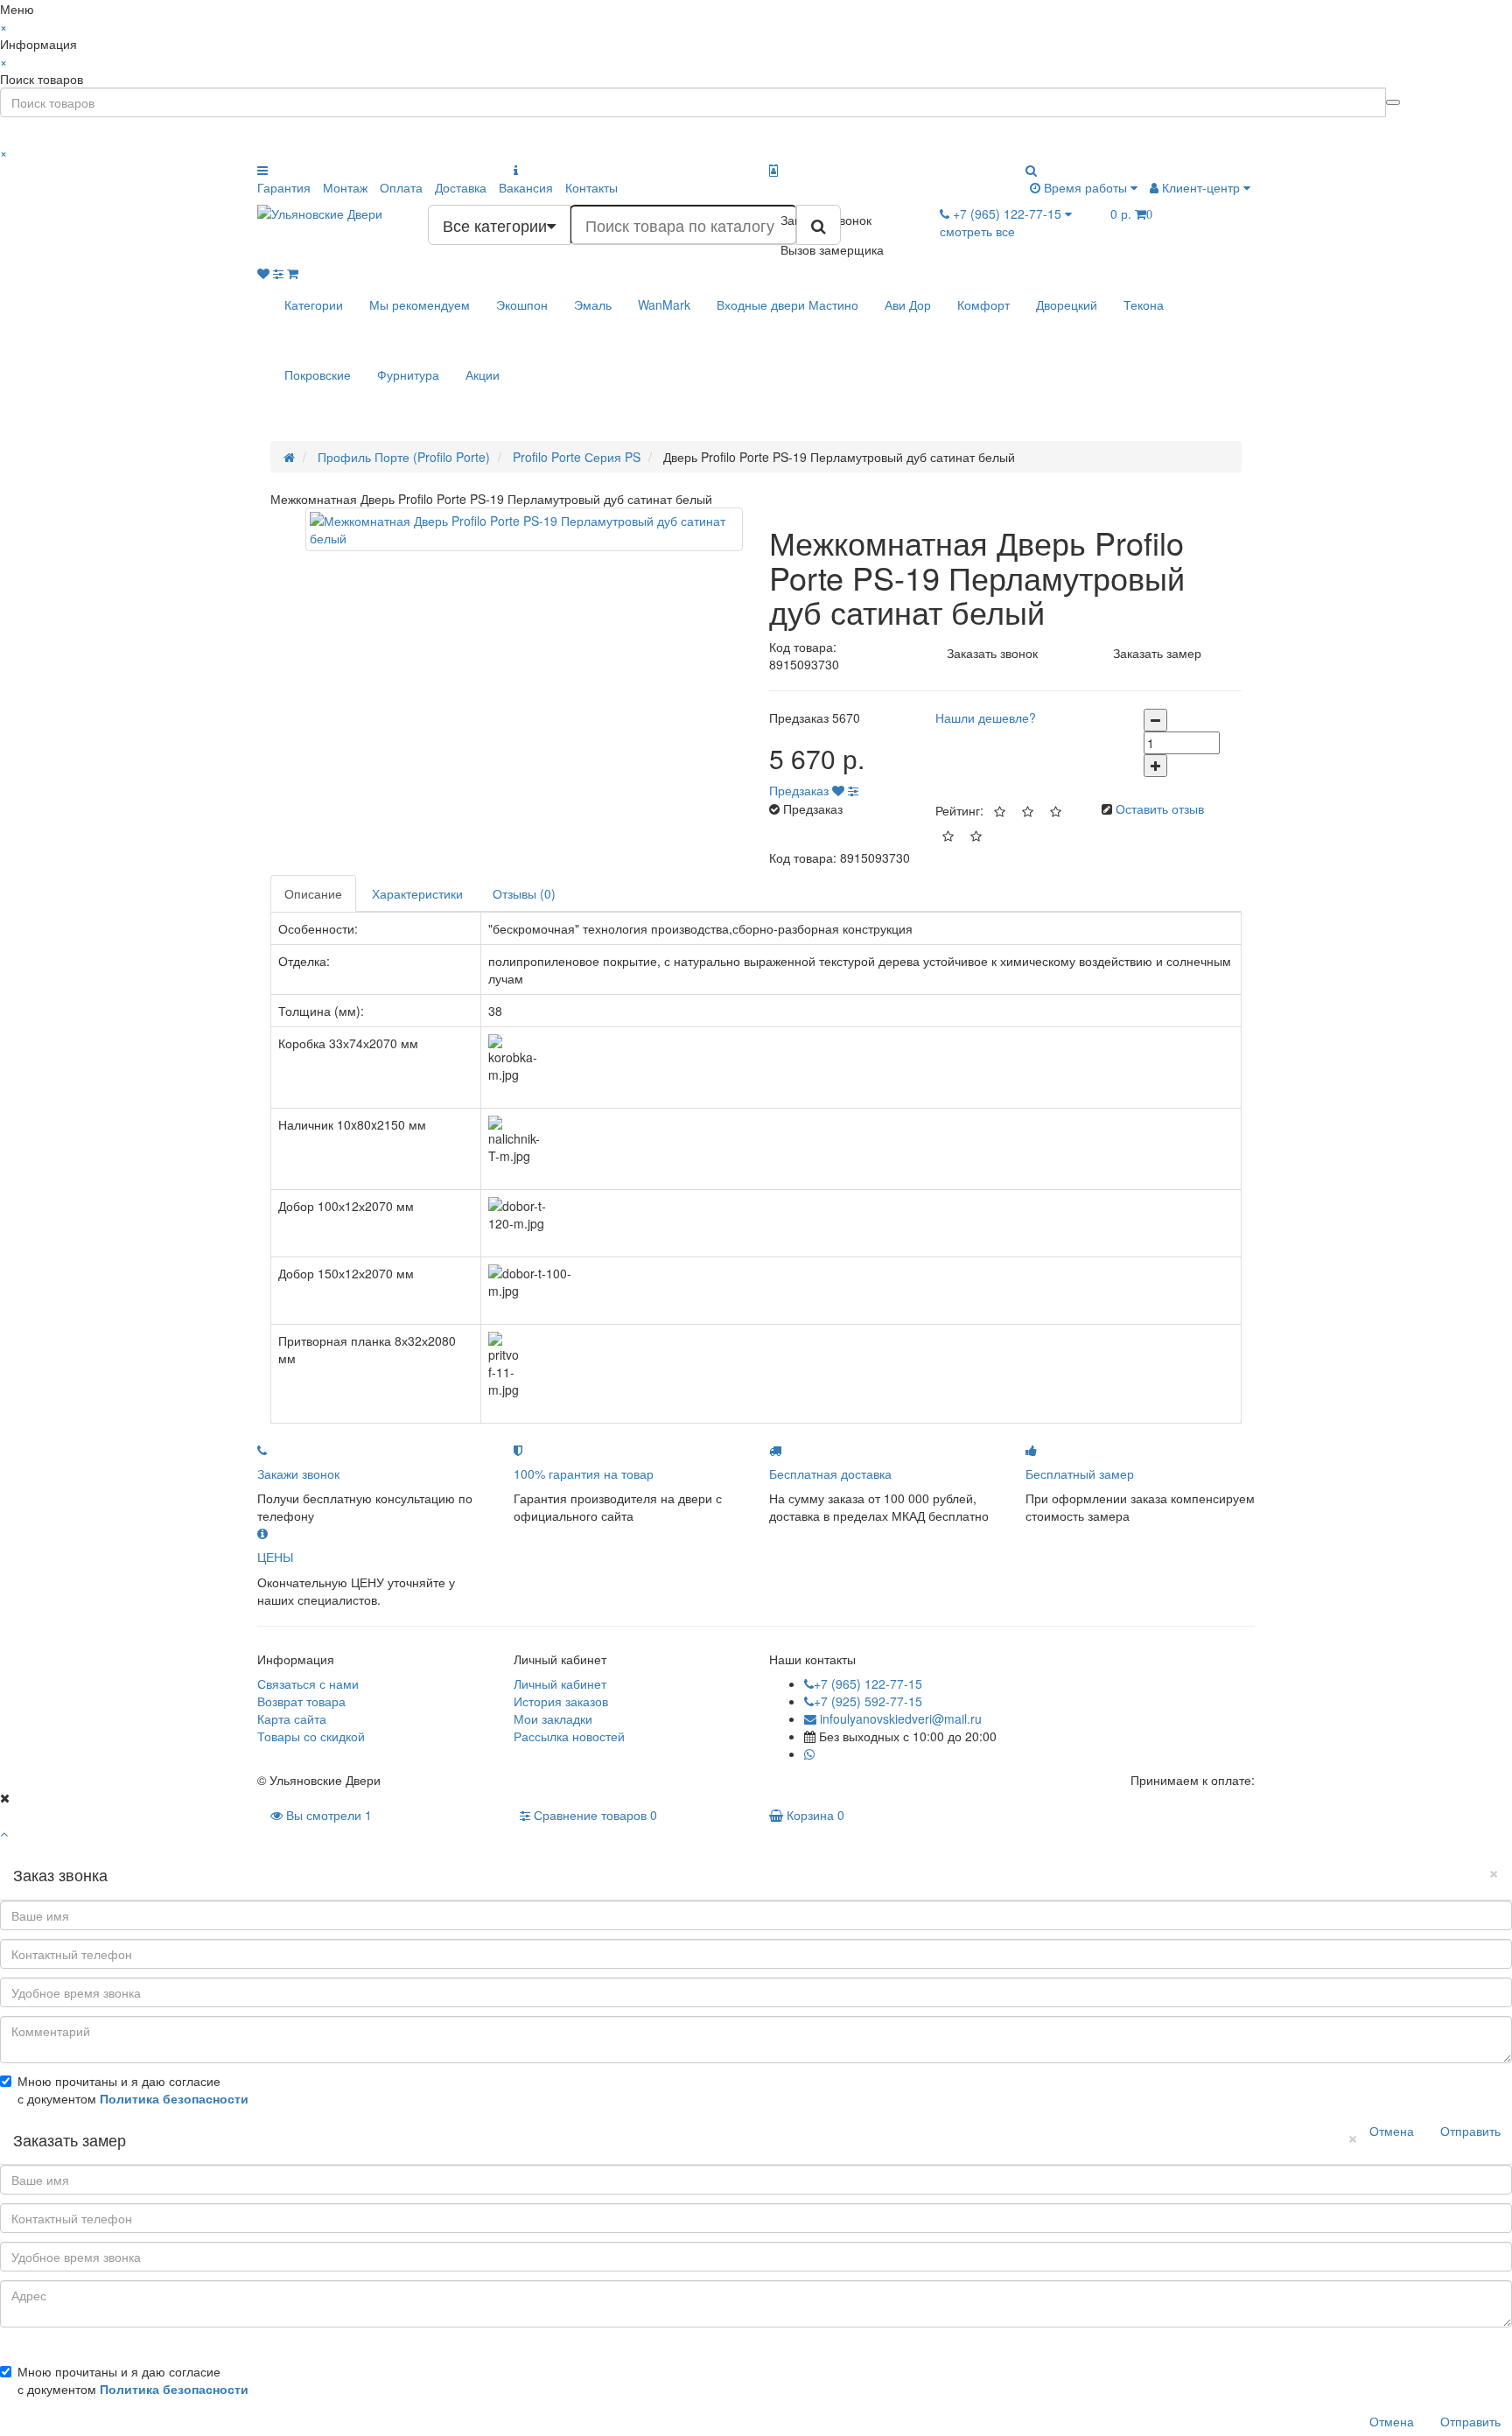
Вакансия (526, 187)
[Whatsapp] (809, 1753)
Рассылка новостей (569, 1736)
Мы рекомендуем (420, 304)
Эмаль (593, 304)
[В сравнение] (853, 790)
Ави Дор (908, 304)
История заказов (561, 1701)
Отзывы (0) (524, 893)
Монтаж (345, 187)
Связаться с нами (308, 1683)
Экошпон (522, 304)
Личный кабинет (560, 1683)
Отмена (1392, 2131)
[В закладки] (838, 790)
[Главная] (289, 457)
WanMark (664, 304)
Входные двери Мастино (787, 304)
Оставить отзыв (1160, 808)
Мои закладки (553, 1718)
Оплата (401, 187)
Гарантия (284, 187)
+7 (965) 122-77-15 (868, 1683)
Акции (483, 374)
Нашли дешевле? (986, 717)
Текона (1144, 304)
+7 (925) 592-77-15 (868, 1701)
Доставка (461, 187)
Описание (313, 893)
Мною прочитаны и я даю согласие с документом (133, 2089)
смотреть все (977, 231)
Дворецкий (1067, 304)
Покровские (318, 374)
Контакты (591, 187)
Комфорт (983, 304)
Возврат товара (301, 1701)
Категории (314, 304)
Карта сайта (292, 1718)
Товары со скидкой (311, 1736)
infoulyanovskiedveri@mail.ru (899, 1718)
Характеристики (417, 893)
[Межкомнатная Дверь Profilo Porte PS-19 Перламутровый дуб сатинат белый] (524, 529)
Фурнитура (408, 374)
